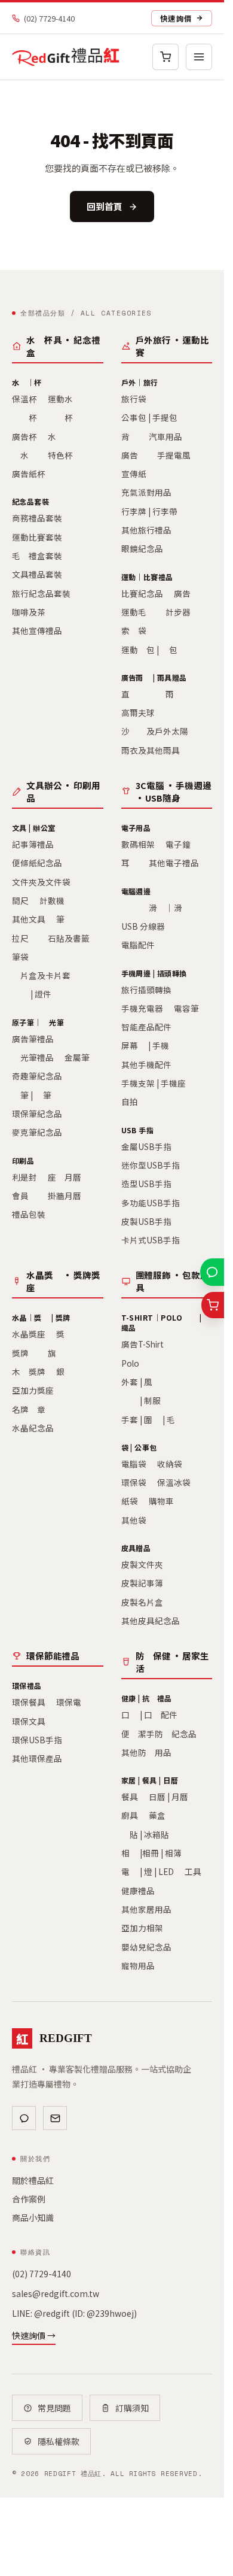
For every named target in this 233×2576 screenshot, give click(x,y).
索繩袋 (134, 630)
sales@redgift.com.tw (56, 2293)
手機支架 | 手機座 (154, 1083)
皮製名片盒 (142, 1602)
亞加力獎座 (33, 1390)
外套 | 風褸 (141, 1382)
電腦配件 (138, 945)
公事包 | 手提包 (149, 417)
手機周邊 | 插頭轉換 (154, 973)
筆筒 (65, 919)
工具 (193, 1871)
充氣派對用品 (146, 492)
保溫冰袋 (174, 1482)
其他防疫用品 (146, 1752)
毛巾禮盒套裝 (37, 556)
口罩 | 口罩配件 (149, 1715)
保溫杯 (24, 399)
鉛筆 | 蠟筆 (32, 1095)
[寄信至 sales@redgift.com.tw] (55, 2118)
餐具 (130, 1797)
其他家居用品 (146, 1909)
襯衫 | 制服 (141, 1400)
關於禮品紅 (33, 2180)
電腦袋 (134, 1464)
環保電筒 (73, 1702)
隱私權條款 (59, 2441)
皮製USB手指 (146, 1221)
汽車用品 (165, 436)
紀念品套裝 (30, 501)
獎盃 (65, 1334)
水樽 (56, 436)
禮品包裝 (29, 1214)
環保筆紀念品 (37, 1113)
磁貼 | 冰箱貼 (145, 1834)
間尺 (20, 900)
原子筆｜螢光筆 (38, 1022)
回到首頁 (105, 206)
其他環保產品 (37, 1758)
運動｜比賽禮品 (147, 577)
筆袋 (20, 957)
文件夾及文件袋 (41, 882)
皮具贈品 (136, 1548)
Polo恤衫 (139, 1363)
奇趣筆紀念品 (37, 1076)
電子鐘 (178, 844)
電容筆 (186, 1008)
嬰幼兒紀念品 (146, 1947)
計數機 (52, 900)
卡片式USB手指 (151, 1240)
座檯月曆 (65, 1177)
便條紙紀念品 (37, 863)
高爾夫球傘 (142, 712)
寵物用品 (138, 1965)
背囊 (130, 436)
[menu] (199, 57)
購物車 (161, 1501)
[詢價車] (165, 57)
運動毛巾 (138, 612)
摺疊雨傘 (165, 694)
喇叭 (130, 908)
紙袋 (130, 1501)
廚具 (130, 1815)
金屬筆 (77, 1057)
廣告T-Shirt (142, 1344)
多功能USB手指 (151, 1203)
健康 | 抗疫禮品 (147, 1698)
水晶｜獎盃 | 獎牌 (41, 1317)
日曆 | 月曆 (168, 1797)
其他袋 (134, 1520)
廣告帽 (186, 593)
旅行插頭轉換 (146, 990)
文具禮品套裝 (37, 574)
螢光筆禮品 (33, 1057)
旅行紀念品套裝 (41, 593)
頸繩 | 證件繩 (36, 994)
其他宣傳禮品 (37, 630)
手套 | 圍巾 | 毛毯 (152, 1419)
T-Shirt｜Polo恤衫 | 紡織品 (166, 1322)
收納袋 (170, 1464)
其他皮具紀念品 (151, 1621)
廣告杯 (24, 436)
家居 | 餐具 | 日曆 (150, 1780)
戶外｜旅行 (140, 382)
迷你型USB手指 (151, 1165)
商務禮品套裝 (37, 518)
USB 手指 (138, 1130)
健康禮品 (138, 1891)
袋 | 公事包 (139, 1447)
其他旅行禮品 (146, 530)
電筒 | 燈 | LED (148, 1871)
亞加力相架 (142, 1928)
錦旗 (48, 1353)
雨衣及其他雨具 (151, 750)
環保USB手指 (37, 1740)
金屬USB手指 (146, 1146)
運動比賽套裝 (37, 537)
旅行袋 (134, 399)
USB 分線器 (143, 926)
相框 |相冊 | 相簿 (151, 1853)
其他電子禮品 (174, 863)
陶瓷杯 (60, 417)
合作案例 (29, 2199)
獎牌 (20, 1353)
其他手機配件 (146, 1064)
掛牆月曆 (65, 1196)
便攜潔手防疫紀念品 (159, 1734)
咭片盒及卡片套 (41, 975)
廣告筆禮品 (33, 1039)
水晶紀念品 (33, 1428)
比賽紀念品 (142, 593)
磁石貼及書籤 (65, 938)
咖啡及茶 (29, 612)
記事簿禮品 (33, 844)
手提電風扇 (178, 455)
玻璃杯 (24, 417)
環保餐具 (29, 1702)
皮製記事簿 (142, 1583)
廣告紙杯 (29, 474)
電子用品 (136, 828)
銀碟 (65, 1372)
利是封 (24, 1177)
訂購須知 (132, 2408)
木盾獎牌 (29, 1372)
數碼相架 (138, 844)
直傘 (130, 694)
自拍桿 (134, 1102)
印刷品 (23, 1160)
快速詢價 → (34, 2335)
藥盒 (157, 1815)
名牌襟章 (29, 1409)
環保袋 (134, 1482)
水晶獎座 (29, 1334)
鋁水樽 (24, 455)
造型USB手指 (146, 1184)
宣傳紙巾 (138, 474)
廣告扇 (134, 455)
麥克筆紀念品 (37, 1132)
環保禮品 (27, 1686)
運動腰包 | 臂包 (149, 650)
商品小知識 (33, 2217)
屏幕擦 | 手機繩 (149, 1045)
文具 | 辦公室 (34, 828)
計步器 (178, 612)
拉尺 (20, 938)
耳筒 (130, 863)
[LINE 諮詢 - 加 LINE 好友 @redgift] (212, 1272)
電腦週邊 (136, 891)
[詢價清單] (213, 1305)
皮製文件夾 (142, 1564)
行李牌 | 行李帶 (149, 511)
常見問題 (54, 2408)
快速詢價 (176, 18)
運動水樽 (65, 399)
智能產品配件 (146, 1027)
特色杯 (60, 455)
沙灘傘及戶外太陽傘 (159, 731)
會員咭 (24, 1196)
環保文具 (29, 1721)
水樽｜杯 (27, 382)
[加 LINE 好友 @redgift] (24, 2118)
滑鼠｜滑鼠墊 (174, 908)
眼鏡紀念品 (142, 548)
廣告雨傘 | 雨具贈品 (154, 677)
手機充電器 (142, 1008)
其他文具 (29, 919)
